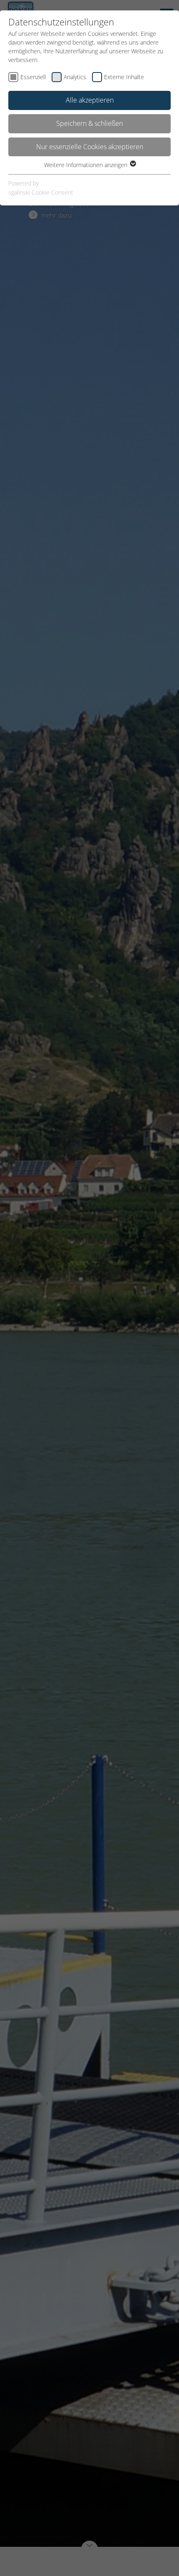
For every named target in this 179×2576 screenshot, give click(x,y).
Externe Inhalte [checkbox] (124, 77)
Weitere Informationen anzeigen (87, 165)
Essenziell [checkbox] (33, 77)
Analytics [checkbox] (75, 77)
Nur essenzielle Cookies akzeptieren (90, 147)
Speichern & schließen (89, 123)
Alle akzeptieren (90, 100)
